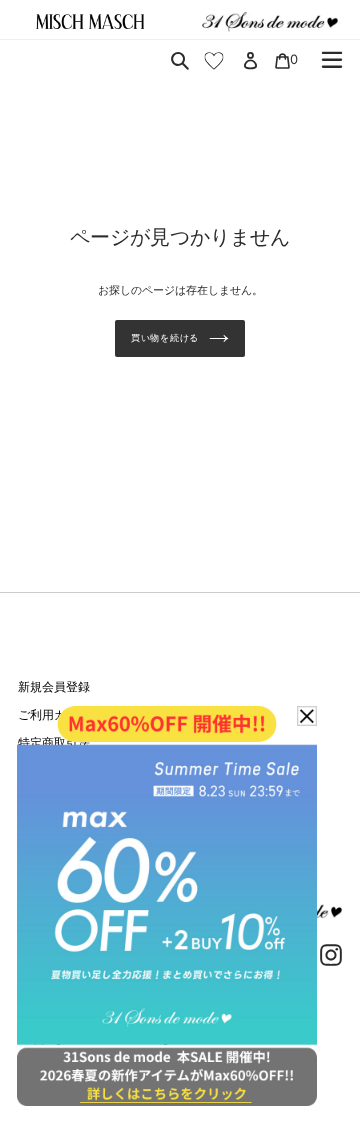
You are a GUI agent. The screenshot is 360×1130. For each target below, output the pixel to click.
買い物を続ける (165, 337)
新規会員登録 (54, 686)
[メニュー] (332, 60)
